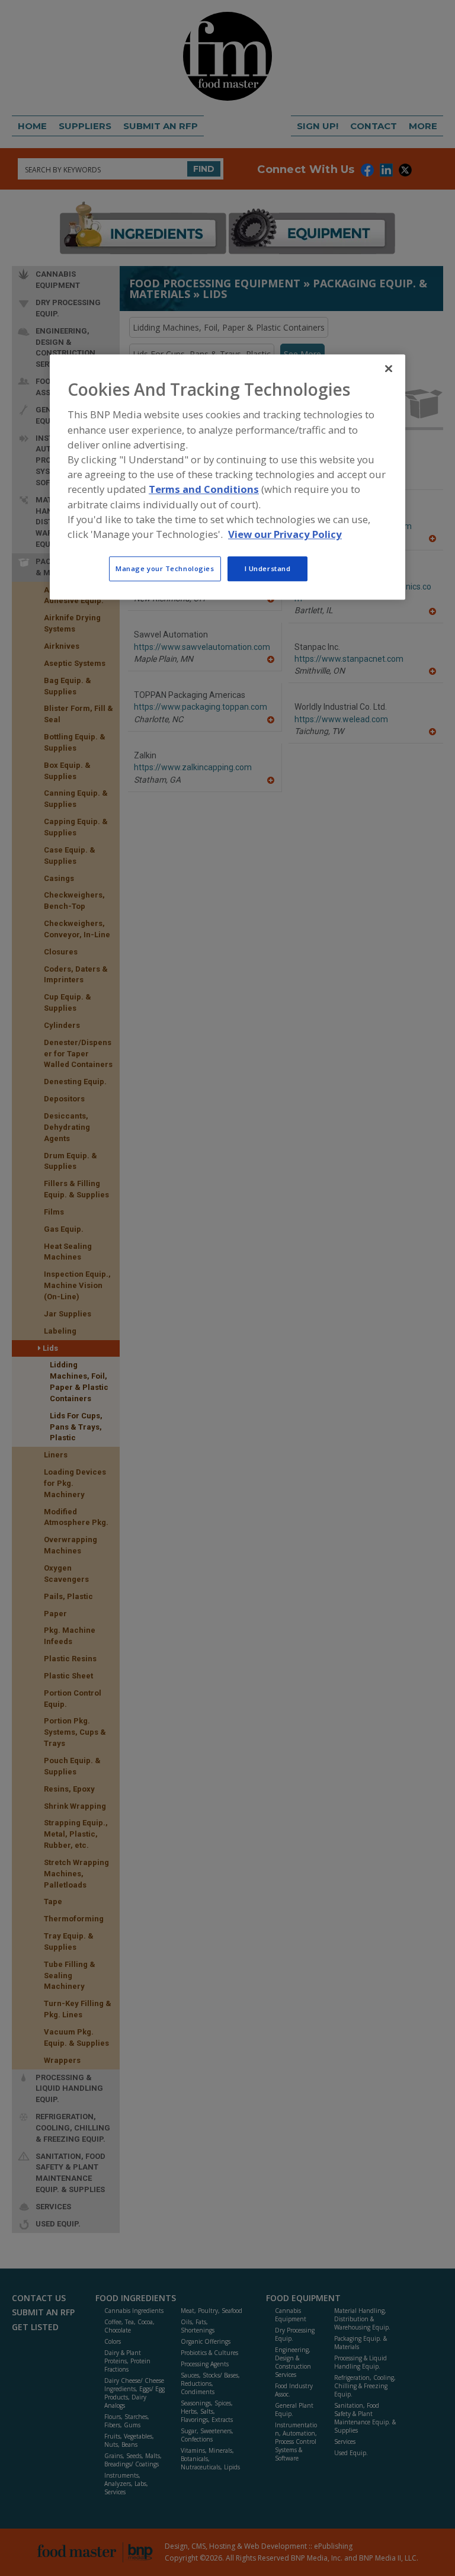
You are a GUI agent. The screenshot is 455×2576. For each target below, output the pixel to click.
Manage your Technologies (165, 568)
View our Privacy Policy (285, 534)
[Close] (389, 369)
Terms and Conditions (204, 490)
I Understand (268, 568)
